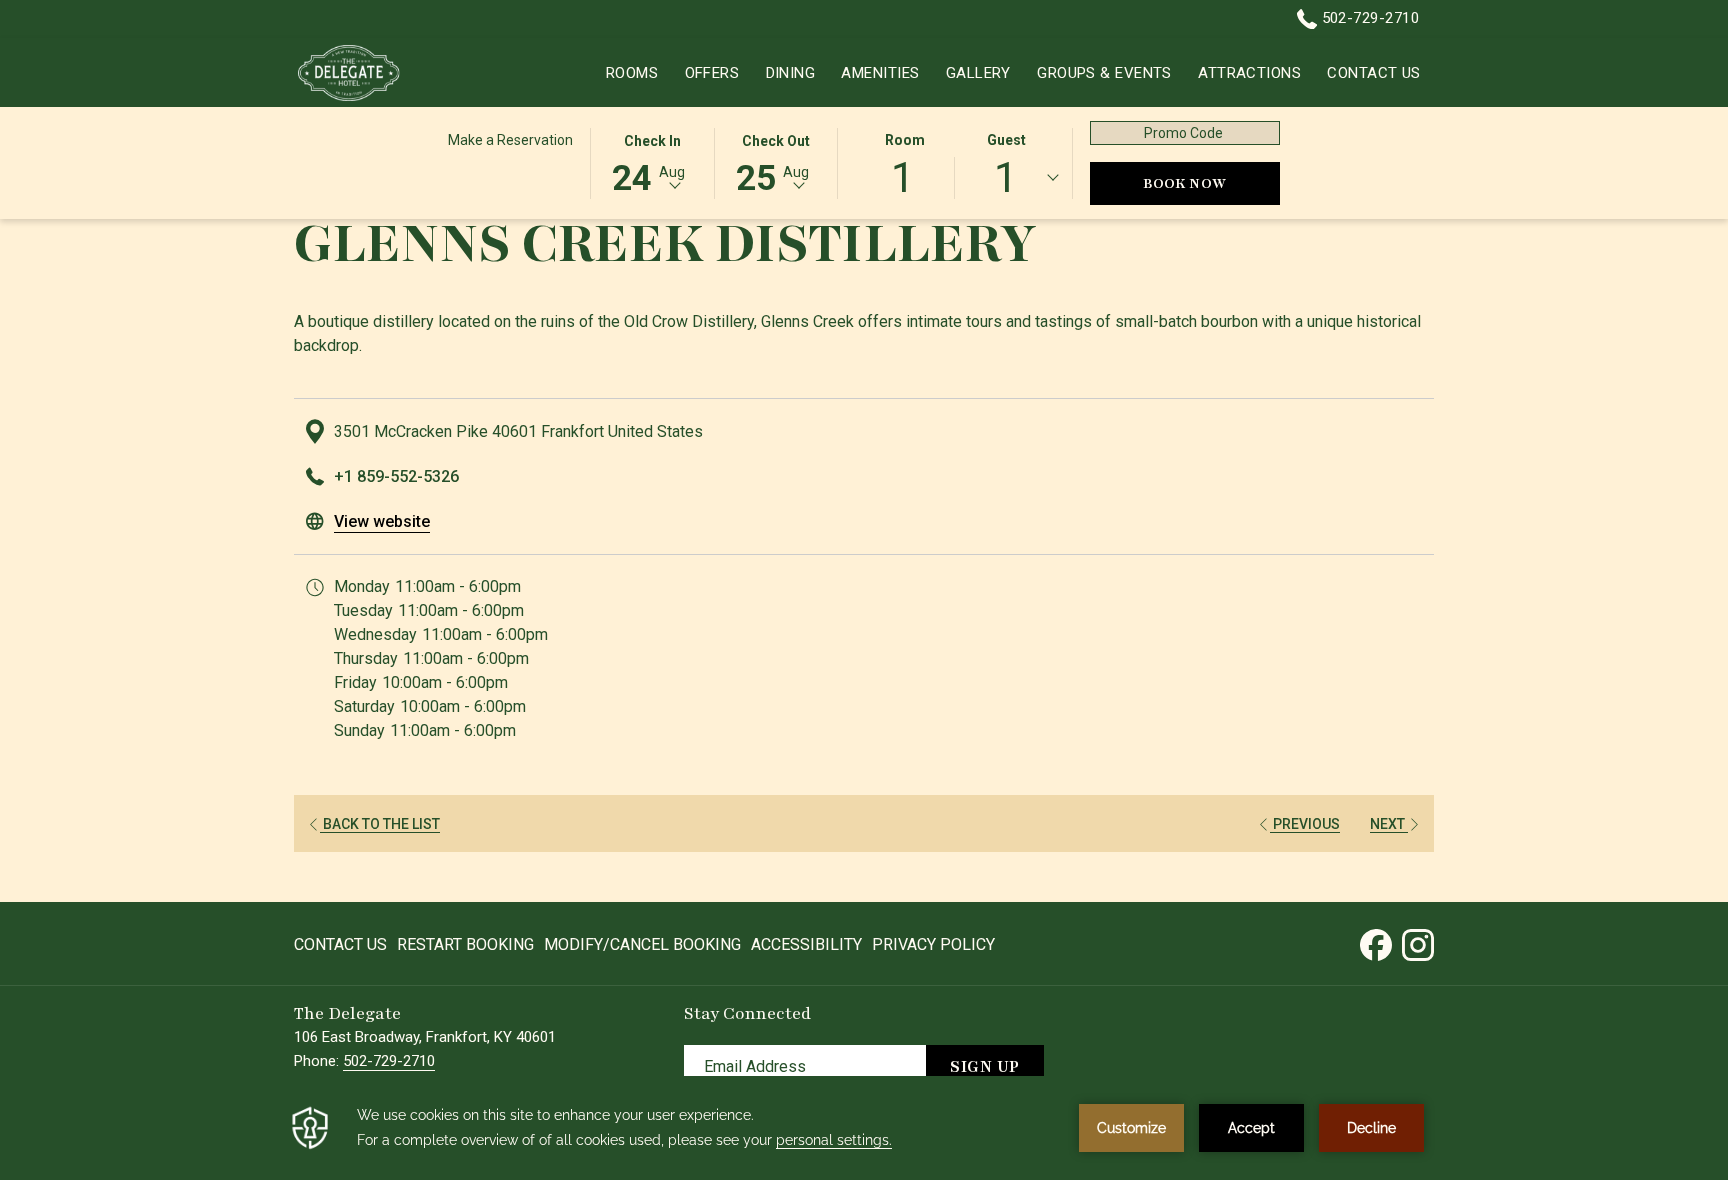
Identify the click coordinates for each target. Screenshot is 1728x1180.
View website (382, 521)
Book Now (1211, 183)
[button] (652, 162)
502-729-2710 (1368, 18)
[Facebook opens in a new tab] (1376, 943)
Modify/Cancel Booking (642, 944)
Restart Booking (465, 944)
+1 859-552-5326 (396, 476)
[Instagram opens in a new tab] (1418, 943)
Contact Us (340, 944)
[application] (864, 1128)
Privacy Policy (933, 944)
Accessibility (806, 944)
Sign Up (985, 1067)
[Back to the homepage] (349, 72)
